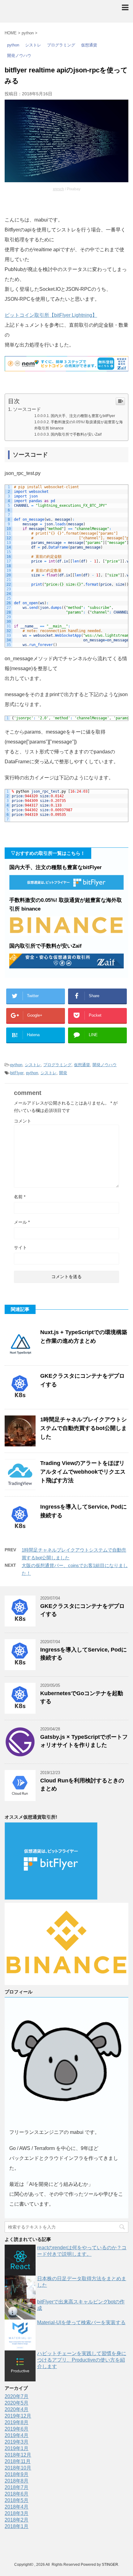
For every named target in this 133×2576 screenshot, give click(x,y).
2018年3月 (17, 2513)
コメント (23, 1121)
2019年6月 (17, 2429)
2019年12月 (18, 2416)
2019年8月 (17, 2422)
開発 (63, 1073)
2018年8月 (17, 2481)
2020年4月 (17, 2409)
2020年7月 (17, 2396)
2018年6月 (17, 2494)
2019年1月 (17, 2448)
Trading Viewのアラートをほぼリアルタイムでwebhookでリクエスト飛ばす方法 (83, 1472)
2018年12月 (18, 2455)
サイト (20, 1247)
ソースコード (27, 409)
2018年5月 (17, 2500)
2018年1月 (17, 2526)
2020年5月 (17, 2403)
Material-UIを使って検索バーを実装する (81, 2322)
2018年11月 (18, 2461)
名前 (20, 1197)
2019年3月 (17, 2442)
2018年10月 (18, 2468)
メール (22, 1222)
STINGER (110, 2565)
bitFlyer (17, 1073)
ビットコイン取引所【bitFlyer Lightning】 (51, 315)
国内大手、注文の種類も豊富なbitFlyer (83, 416)
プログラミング (57, 1065)
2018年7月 (17, 2487)
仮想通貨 (82, 1065)
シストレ (33, 1065)
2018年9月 (17, 2474)
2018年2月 (17, 2520)
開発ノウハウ (105, 1065)
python (16, 1065)
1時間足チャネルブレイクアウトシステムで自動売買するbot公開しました (84, 1428)
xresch (58, 189)
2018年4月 (17, 2507)
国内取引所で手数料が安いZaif (76, 434)
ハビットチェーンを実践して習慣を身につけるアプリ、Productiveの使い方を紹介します (82, 2360)
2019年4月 (17, 2435)
